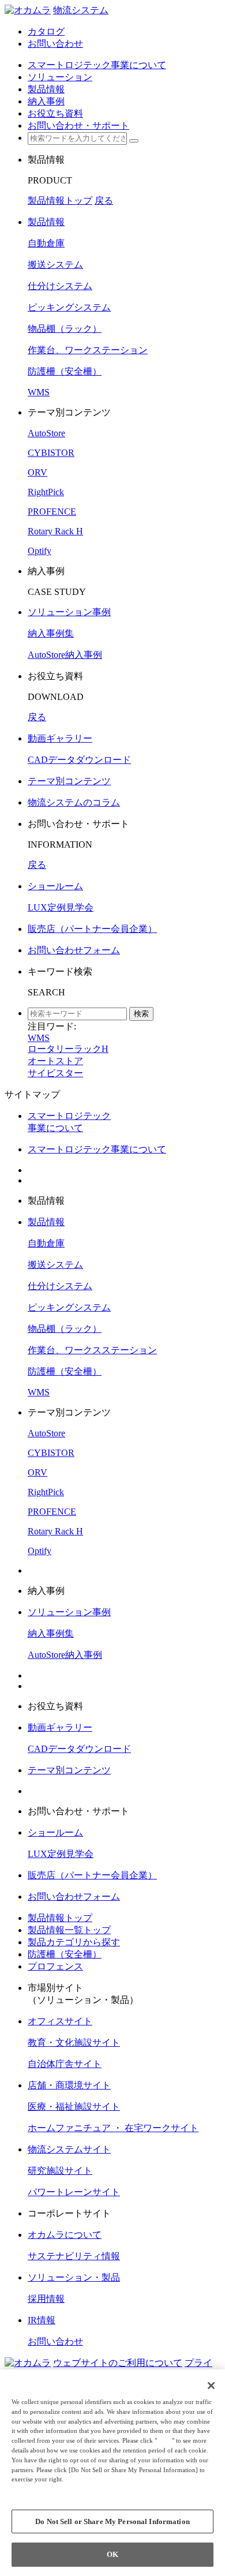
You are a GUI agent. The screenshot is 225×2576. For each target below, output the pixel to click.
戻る (104, 201)
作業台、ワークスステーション (92, 1350)
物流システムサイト (69, 2149)
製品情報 (46, 222)
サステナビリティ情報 (74, 2256)
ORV (37, 472)
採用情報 (46, 2299)
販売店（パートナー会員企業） (92, 929)
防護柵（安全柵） (65, 371)
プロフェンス (55, 1966)
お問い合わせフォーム (74, 950)
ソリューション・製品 (74, 2277)
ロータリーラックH (68, 1049)
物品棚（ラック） (65, 329)
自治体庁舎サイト (65, 2064)
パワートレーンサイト (74, 2192)
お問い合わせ (55, 2341)
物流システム (81, 10)
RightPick (46, 492)
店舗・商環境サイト (69, 2085)
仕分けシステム (60, 286)
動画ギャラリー (60, 738)
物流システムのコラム (74, 802)
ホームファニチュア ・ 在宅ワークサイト (113, 2128)
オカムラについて (65, 2235)
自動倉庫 (46, 243)
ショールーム (55, 886)
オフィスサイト (60, 2021)
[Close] (211, 2386)
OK (112, 2554)
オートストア (55, 1061)
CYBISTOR (51, 453)
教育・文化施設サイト (74, 2043)
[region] (112, 2473)
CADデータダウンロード (79, 760)
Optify (40, 551)
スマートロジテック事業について (97, 1149)
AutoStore (46, 433)
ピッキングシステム (69, 307)
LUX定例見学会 (61, 907)
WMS (39, 392)
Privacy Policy (35, 2489)
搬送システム (55, 265)
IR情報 (42, 2320)
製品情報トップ (60, 201)
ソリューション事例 (69, 612)
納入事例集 (51, 633)
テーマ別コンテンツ (69, 781)
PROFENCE (52, 512)
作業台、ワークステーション (88, 350)
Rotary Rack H (55, 531)
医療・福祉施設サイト (74, 2107)
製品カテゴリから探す (74, 1942)
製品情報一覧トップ (69, 1930)
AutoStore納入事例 (65, 655)
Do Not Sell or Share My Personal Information (112, 2521)
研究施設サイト (60, 2171)
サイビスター (55, 1073)
